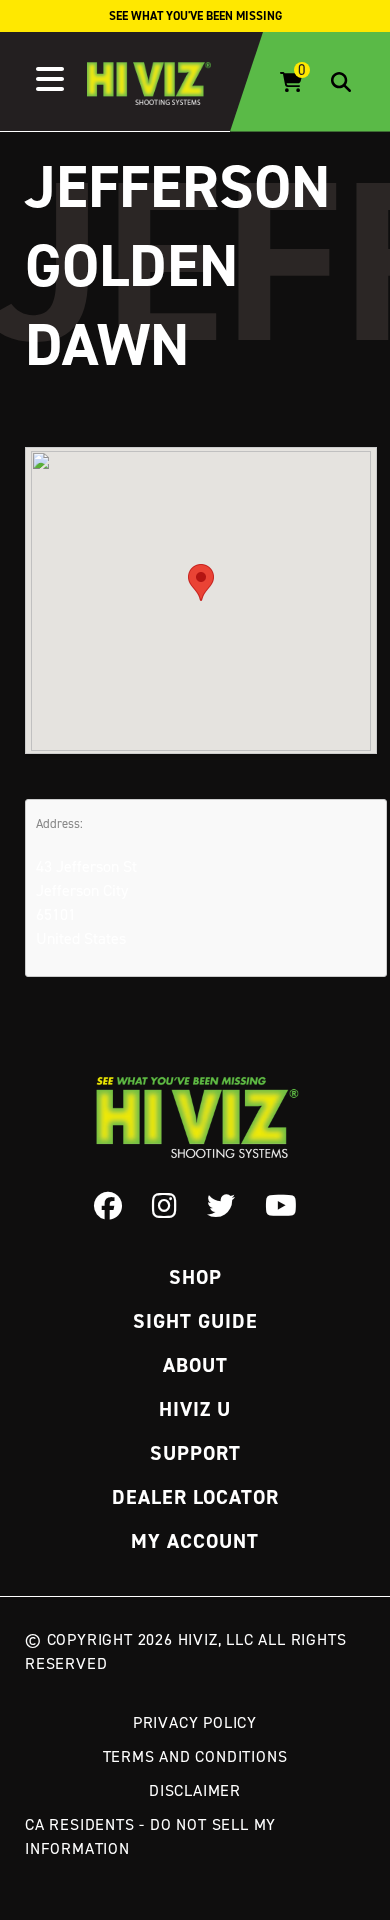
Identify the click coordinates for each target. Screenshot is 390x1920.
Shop (195, 1277)
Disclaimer (195, 1790)
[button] (201, 582)
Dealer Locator (195, 1497)
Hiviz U (195, 1409)
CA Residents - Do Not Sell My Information (150, 1836)
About (195, 1365)
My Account (195, 1541)
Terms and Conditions (195, 1756)
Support (195, 1453)
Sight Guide (195, 1321)
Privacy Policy (195, 1722)
